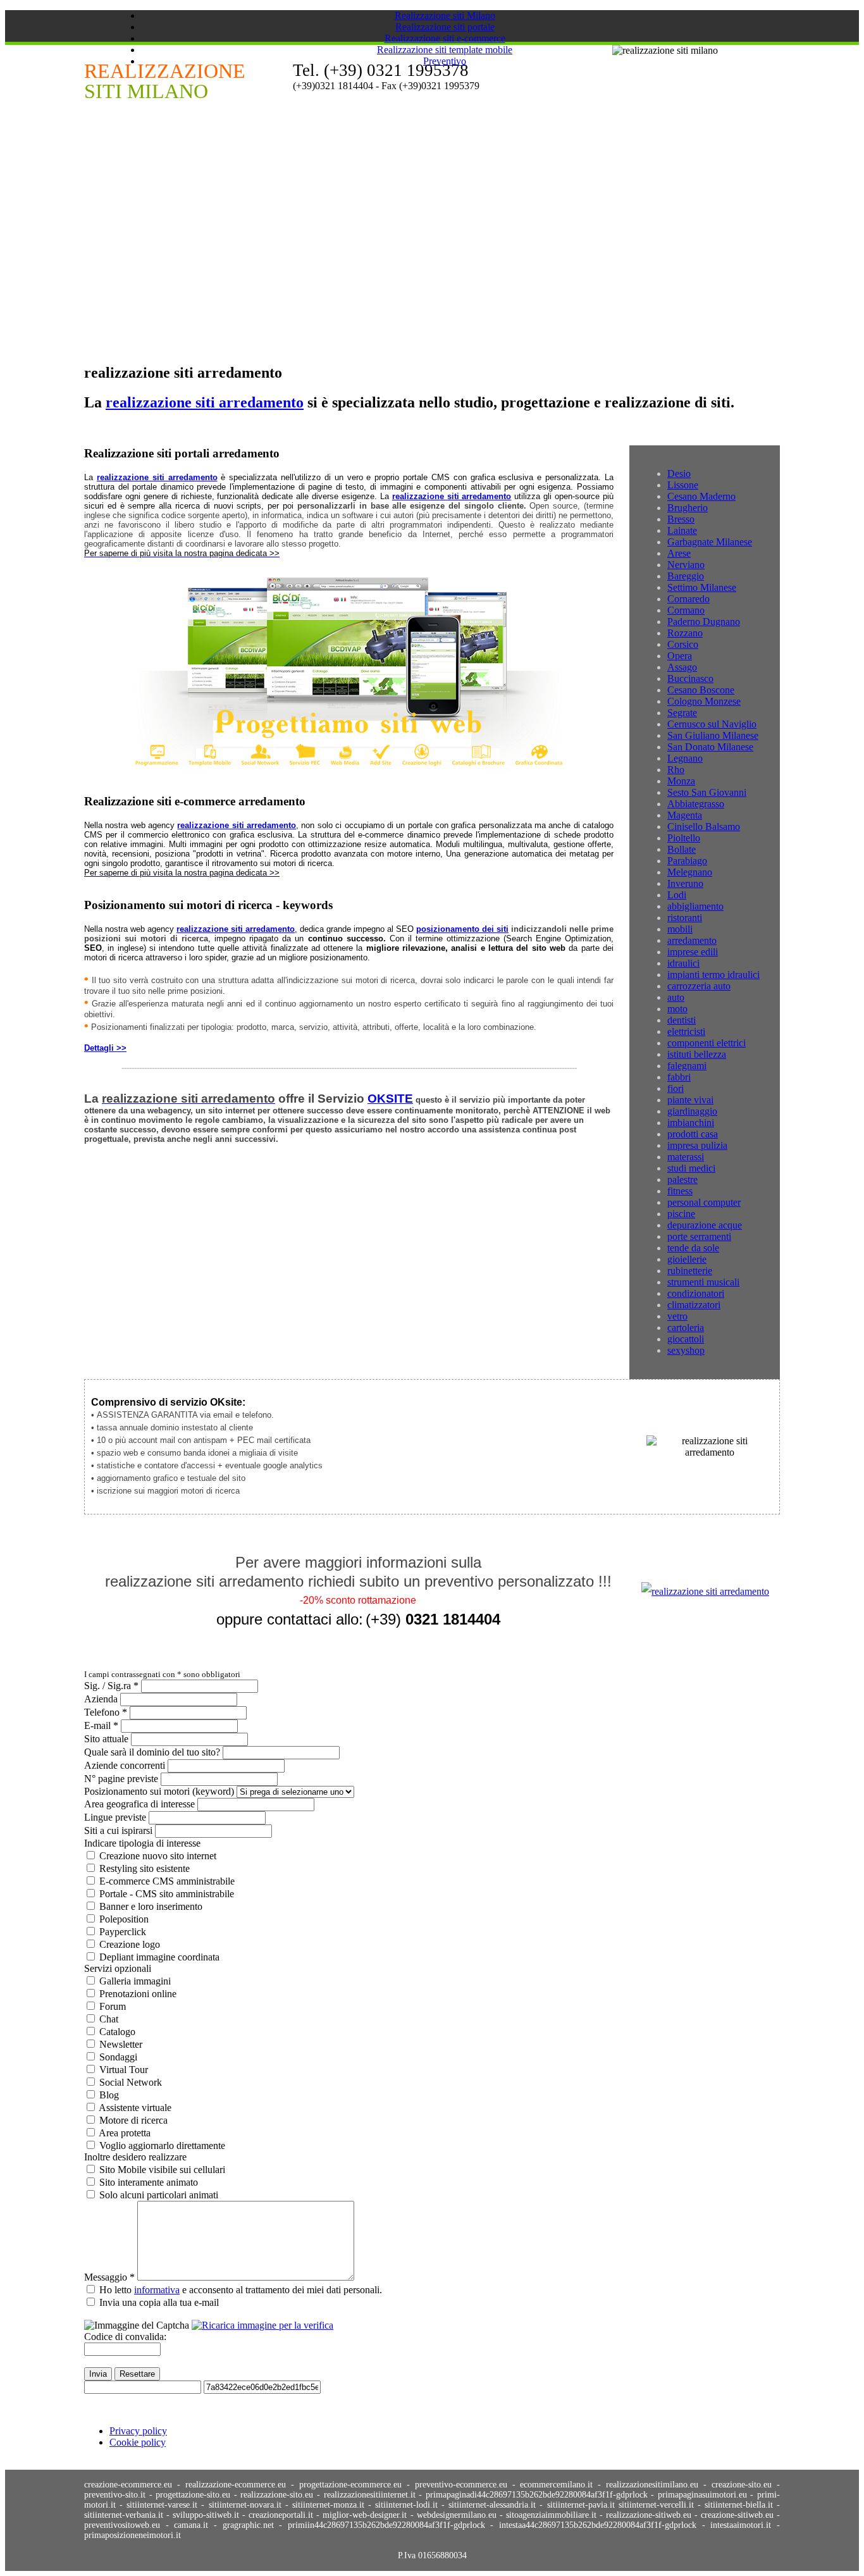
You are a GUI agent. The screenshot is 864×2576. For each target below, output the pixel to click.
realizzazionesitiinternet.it (370, 2495)
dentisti (682, 1020)
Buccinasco (690, 678)
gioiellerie (687, 1259)
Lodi (677, 895)
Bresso (681, 519)
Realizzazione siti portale (445, 27)
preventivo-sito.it (115, 2495)
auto (676, 997)
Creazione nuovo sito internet (158, 1856)
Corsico (683, 644)
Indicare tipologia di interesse (142, 1843)
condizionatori (696, 1293)
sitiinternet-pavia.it (583, 2505)
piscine (681, 1214)
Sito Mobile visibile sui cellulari (162, 2170)
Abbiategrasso (696, 804)
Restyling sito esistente (145, 1868)
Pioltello (684, 838)
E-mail (101, 1725)
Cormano (686, 610)
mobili (680, 929)
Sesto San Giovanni (707, 792)
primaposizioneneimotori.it (133, 2535)
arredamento (692, 940)
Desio (679, 474)
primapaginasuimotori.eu (702, 2495)
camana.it (194, 2525)
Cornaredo (688, 599)
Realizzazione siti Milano (445, 15)
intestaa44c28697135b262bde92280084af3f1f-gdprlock (601, 2525)
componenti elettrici (707, 1043)
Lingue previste (115, 1817)
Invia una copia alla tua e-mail (159, 2302)
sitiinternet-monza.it (330, 2505)
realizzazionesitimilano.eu (652, 2485)
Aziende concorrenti (125, 1765)
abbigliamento (695, 906)
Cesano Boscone (701, 690)
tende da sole (693, 1248)
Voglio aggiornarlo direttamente (162, 2146)
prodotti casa (693, 1134)
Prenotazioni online (138, 1994)
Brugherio (688, 508)
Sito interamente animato (149, 2182)
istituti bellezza (697, 1054)
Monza (681, 781)
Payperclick (123, 1932)
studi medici (691, 1168)
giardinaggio (692, 1111)
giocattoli (686, 1339)
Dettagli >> (105, 1048)
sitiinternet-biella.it (741, 2505)
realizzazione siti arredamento (205, 402)
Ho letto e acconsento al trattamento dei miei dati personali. (241, 2290)
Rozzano (685, 633)
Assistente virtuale (135, 2108)
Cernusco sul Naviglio (712, 724)
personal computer (704, 1202)
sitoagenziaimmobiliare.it (553, 2515)
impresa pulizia (697, 1145)
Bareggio (686, 576)
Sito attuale (106, 1739)
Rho (676, 770)
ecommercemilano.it (556, 2485)
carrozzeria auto (699, 986)
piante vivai (690, 1100)
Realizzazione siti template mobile (445, 50)
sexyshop (686, 1350)
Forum (113, 2006)
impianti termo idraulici (713, 975)
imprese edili (693, 952)
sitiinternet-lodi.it (408, 2505)
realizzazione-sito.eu (277, 2495)
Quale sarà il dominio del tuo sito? (152, 1752)
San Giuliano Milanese (713, 735)
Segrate (682, 713)
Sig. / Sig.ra (111, 1686)
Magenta (685, 815)
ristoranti (685, 918)
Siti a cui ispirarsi (118, 1830)
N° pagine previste (121, 1779)
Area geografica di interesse (139, 1804)
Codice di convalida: (125, 2337)
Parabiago (687, 861)
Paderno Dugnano (704, 622)
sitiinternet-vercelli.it (658, 2505)
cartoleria (686, 1328)
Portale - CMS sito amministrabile (167, 1894)
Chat (109, 2019)
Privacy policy (138, 2431)
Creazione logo (130, 1944)
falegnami (687, 1066)
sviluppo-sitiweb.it (207, 2515)
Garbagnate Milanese (710, 542)
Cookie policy (138, 2442)
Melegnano (690, 872)
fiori (676, 1088)
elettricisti (686, 1031)
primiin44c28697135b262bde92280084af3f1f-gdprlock (389, 2525)
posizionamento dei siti (462, 929)
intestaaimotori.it (744, 2525)
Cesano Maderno (701, 496)
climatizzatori (694, 1305)
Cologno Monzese (704, 701)
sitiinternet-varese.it (164, 2505)
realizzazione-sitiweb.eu (649, 2515)
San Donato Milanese (710, 747)
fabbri (679, 1077)
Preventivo (445, 61)
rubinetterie (690, 1271)
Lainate (682, 530)
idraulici (683, 963)
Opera (680, 656)
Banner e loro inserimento (151, 1906)
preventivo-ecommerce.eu (461, 2485)
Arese (679, 553)
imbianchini (691, 1123)
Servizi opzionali (118, 1968)
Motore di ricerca (133, 2120)
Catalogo (117, 2032)
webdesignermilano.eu (458, 2515)
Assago (682, 667)
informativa (157, 2290)
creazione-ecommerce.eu (128, 2485)
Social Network (131, 2082)
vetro (677, 1316)
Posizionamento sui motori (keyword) (159, 1791)
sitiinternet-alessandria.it (494, 2505)
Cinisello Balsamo (704, 827)
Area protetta (125, 2133)
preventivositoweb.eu (125, 2525)
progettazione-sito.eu (193, 2495)
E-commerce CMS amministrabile (167, 1881)
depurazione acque (705, 1225)
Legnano (685, 758)
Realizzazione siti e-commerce (445, 38)
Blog (109, 2095)
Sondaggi (118, 2057)
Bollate (682, 849)
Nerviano (686, 565)
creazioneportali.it (282, 2515)
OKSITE (390, 1099)
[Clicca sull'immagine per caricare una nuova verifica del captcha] (262, 2325)
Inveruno (685, 883)
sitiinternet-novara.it (247, 2505)
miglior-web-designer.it (366, 2515)
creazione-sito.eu (742, 2485)
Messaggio (109, 2277)
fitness (680, 1191)
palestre (682, 1180)
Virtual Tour (124, 2070)
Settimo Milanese (702, 587)
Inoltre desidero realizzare (135, 2157)
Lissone (683, 485)
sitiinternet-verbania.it (125, 2515)
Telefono (106, 1712)
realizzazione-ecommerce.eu (236, 2485)
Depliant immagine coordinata (159, 1957)
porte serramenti (699, 1236)
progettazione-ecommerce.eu (350, 2485)
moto (677, 1009)
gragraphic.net (251, 2525)
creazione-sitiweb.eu (739, 2515)
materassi (686, 1157)
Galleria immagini (135, 1981)
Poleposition (124, 1919)
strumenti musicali (703, 1282)
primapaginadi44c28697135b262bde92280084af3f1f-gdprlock (537, 2495)
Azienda (101, 1699)
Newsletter (121, 2044)
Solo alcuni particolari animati (159, 2195)
